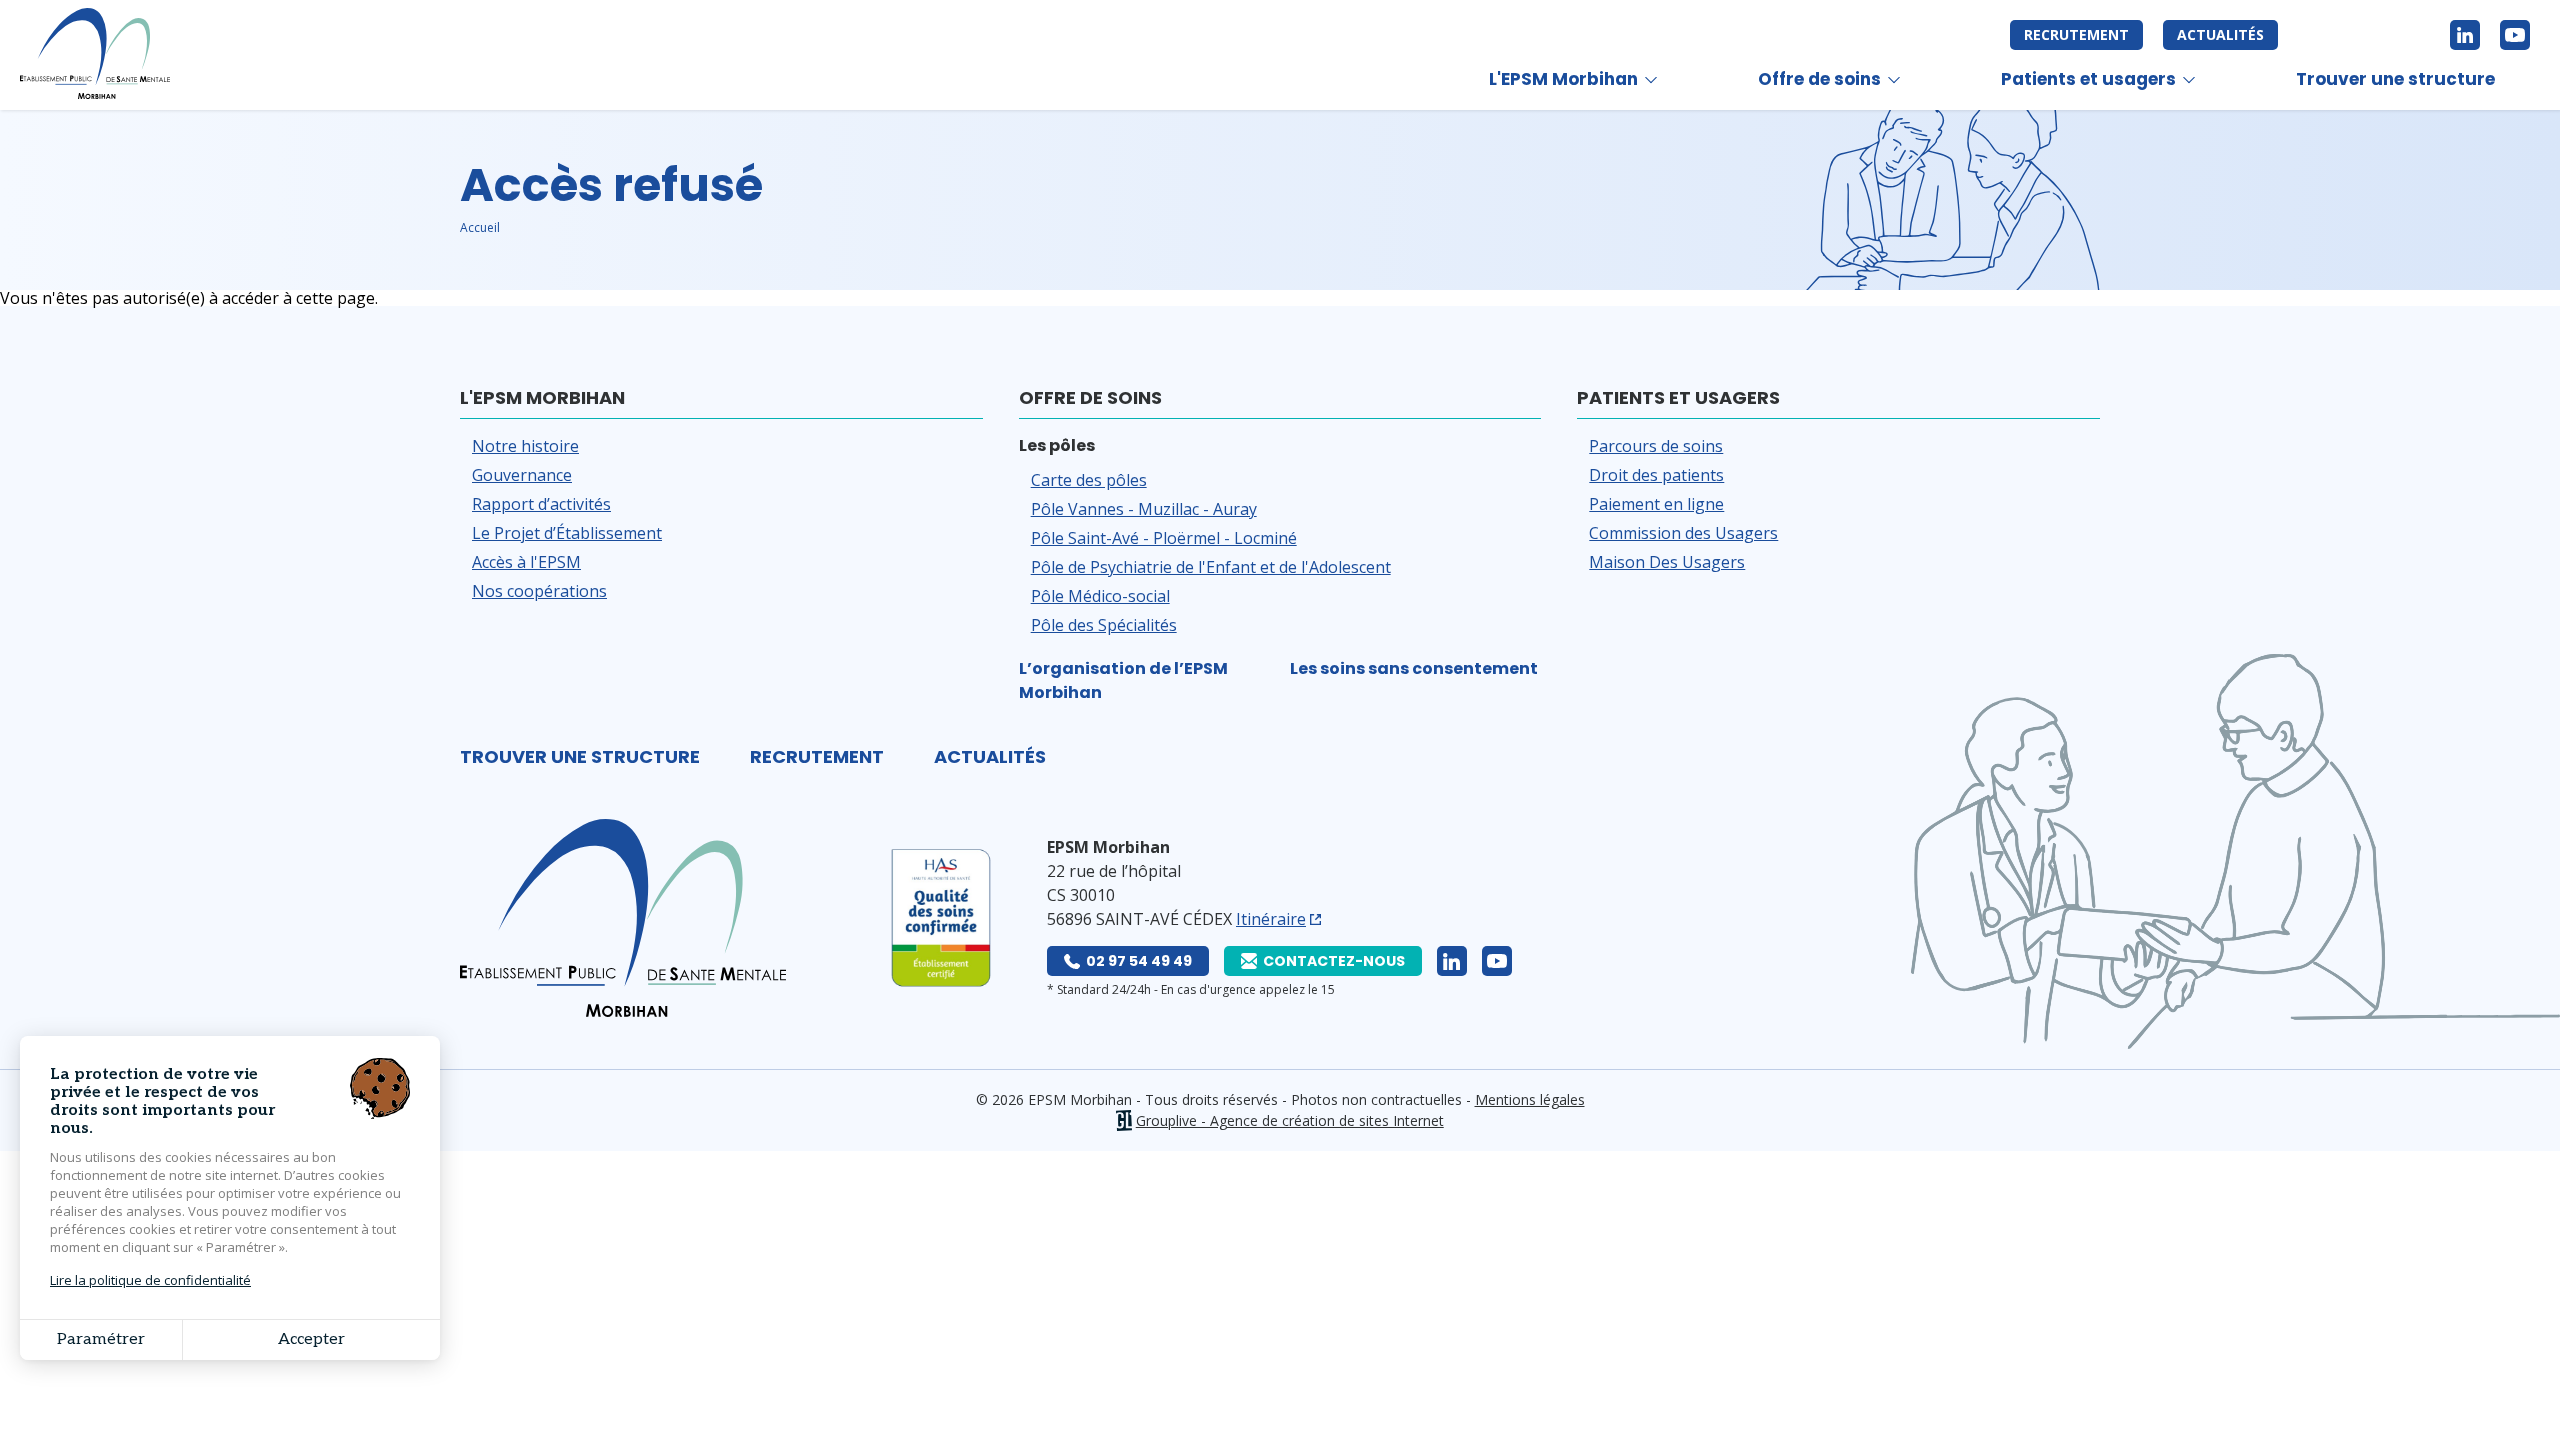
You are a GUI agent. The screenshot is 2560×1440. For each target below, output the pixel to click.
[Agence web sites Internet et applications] (1123, 1120)
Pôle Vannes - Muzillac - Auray (1144, 509)
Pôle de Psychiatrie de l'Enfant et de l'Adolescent (1211, 567)
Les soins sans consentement (1414, 668)
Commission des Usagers (1683, 533)
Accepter (311, 1339)
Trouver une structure (2395, 79)
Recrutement (2076, 34)
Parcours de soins (1656, 446)
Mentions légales (1530, 1099)
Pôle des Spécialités (1104, 625)
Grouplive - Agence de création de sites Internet (1290, 1120)
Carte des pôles (1089, 480)
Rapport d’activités (541, 504)
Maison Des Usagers (1667, 562)
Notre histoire (525, 446)
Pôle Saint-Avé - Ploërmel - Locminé (1164, 538)
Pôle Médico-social (1100, 596)
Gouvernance (522, 475)
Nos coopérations (539, 591)
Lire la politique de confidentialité (150, 1280)
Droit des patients (1656, 475)
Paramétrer (101, 1339)
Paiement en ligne (1656, 504)
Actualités (2220, 34)
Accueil (480, 227)
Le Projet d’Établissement (567, 533)
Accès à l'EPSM (526, 562)
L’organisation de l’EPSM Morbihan (1123, 680)
